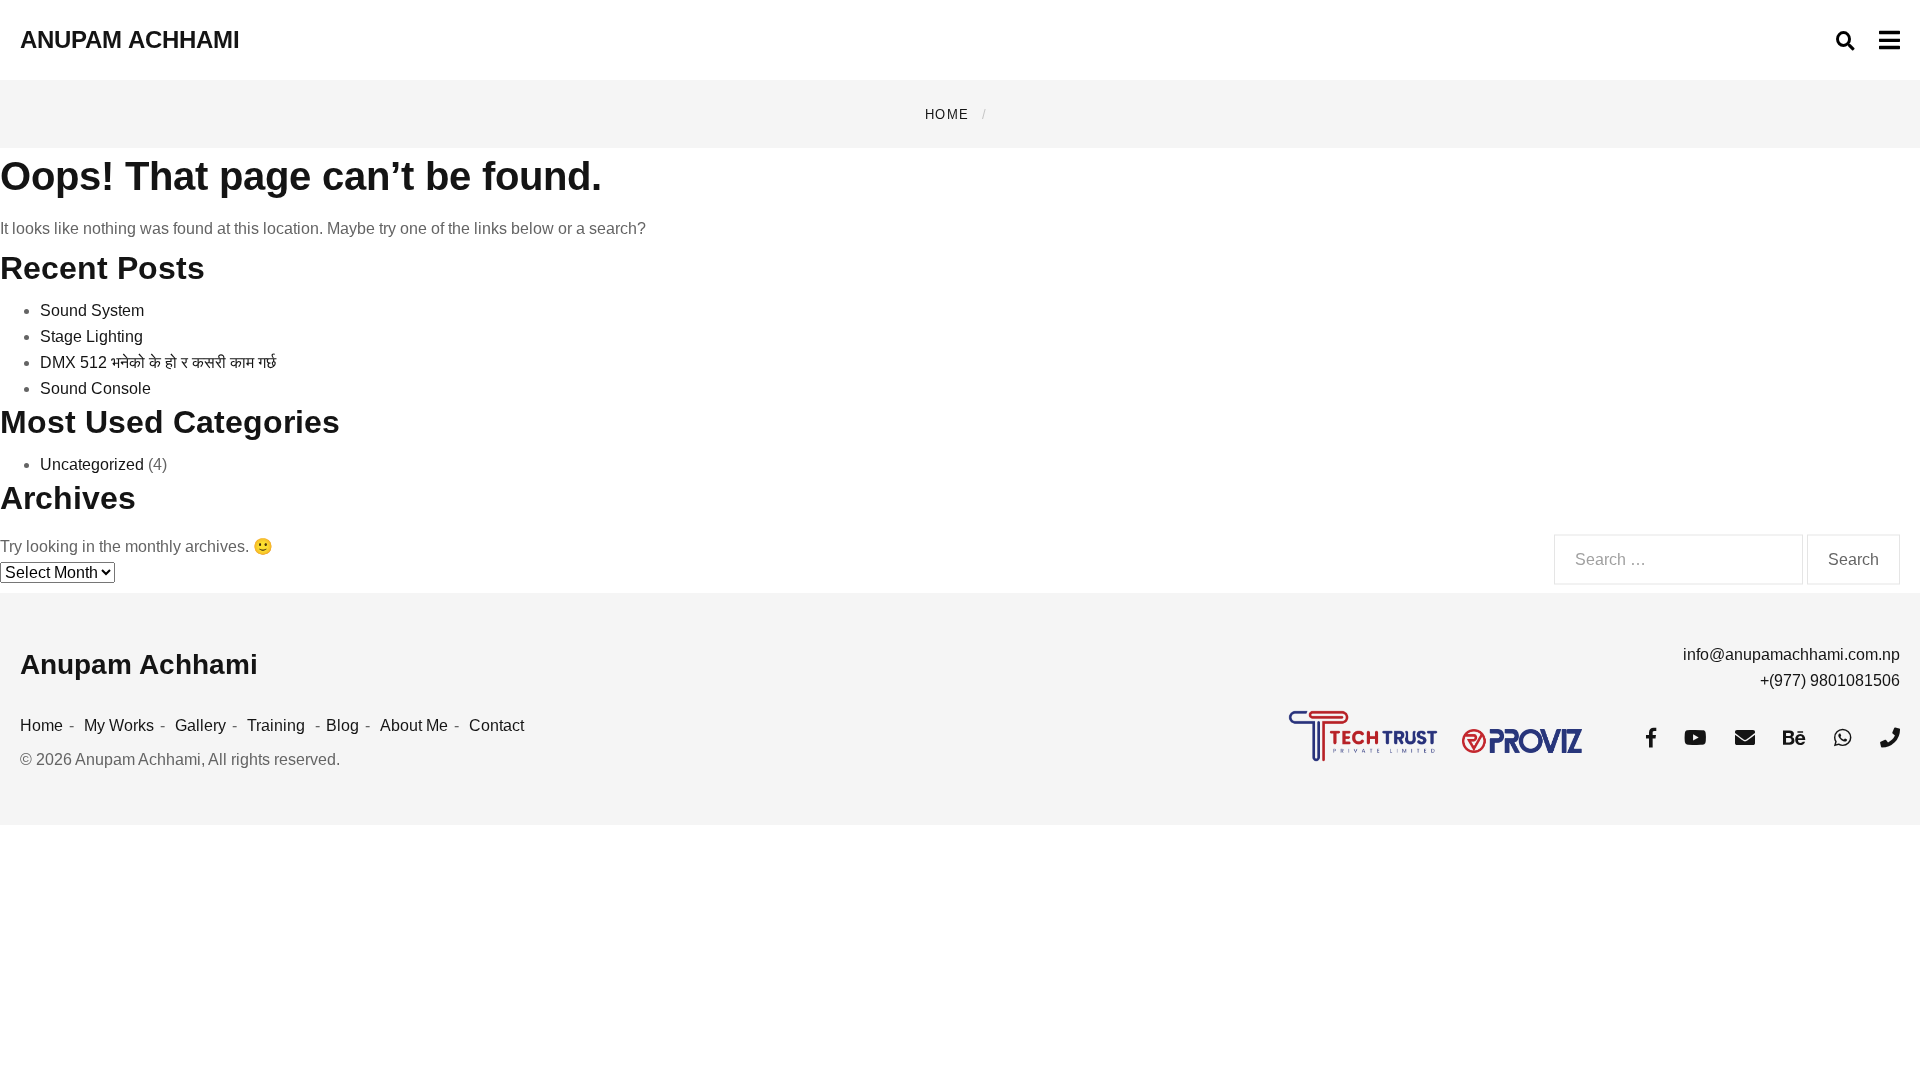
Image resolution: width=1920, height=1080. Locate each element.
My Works (119, 725)
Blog (342, 725)
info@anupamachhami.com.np (1791, 654)
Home (947, 114)
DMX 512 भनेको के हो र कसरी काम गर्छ (158, 362)
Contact (496, 725)
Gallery (200, 725)
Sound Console (95, 388)
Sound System (92, 310)
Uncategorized (92, 464)
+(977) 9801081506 (1830, 680)
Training (276, 725)
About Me (414, 725)
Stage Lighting (91, 336)
